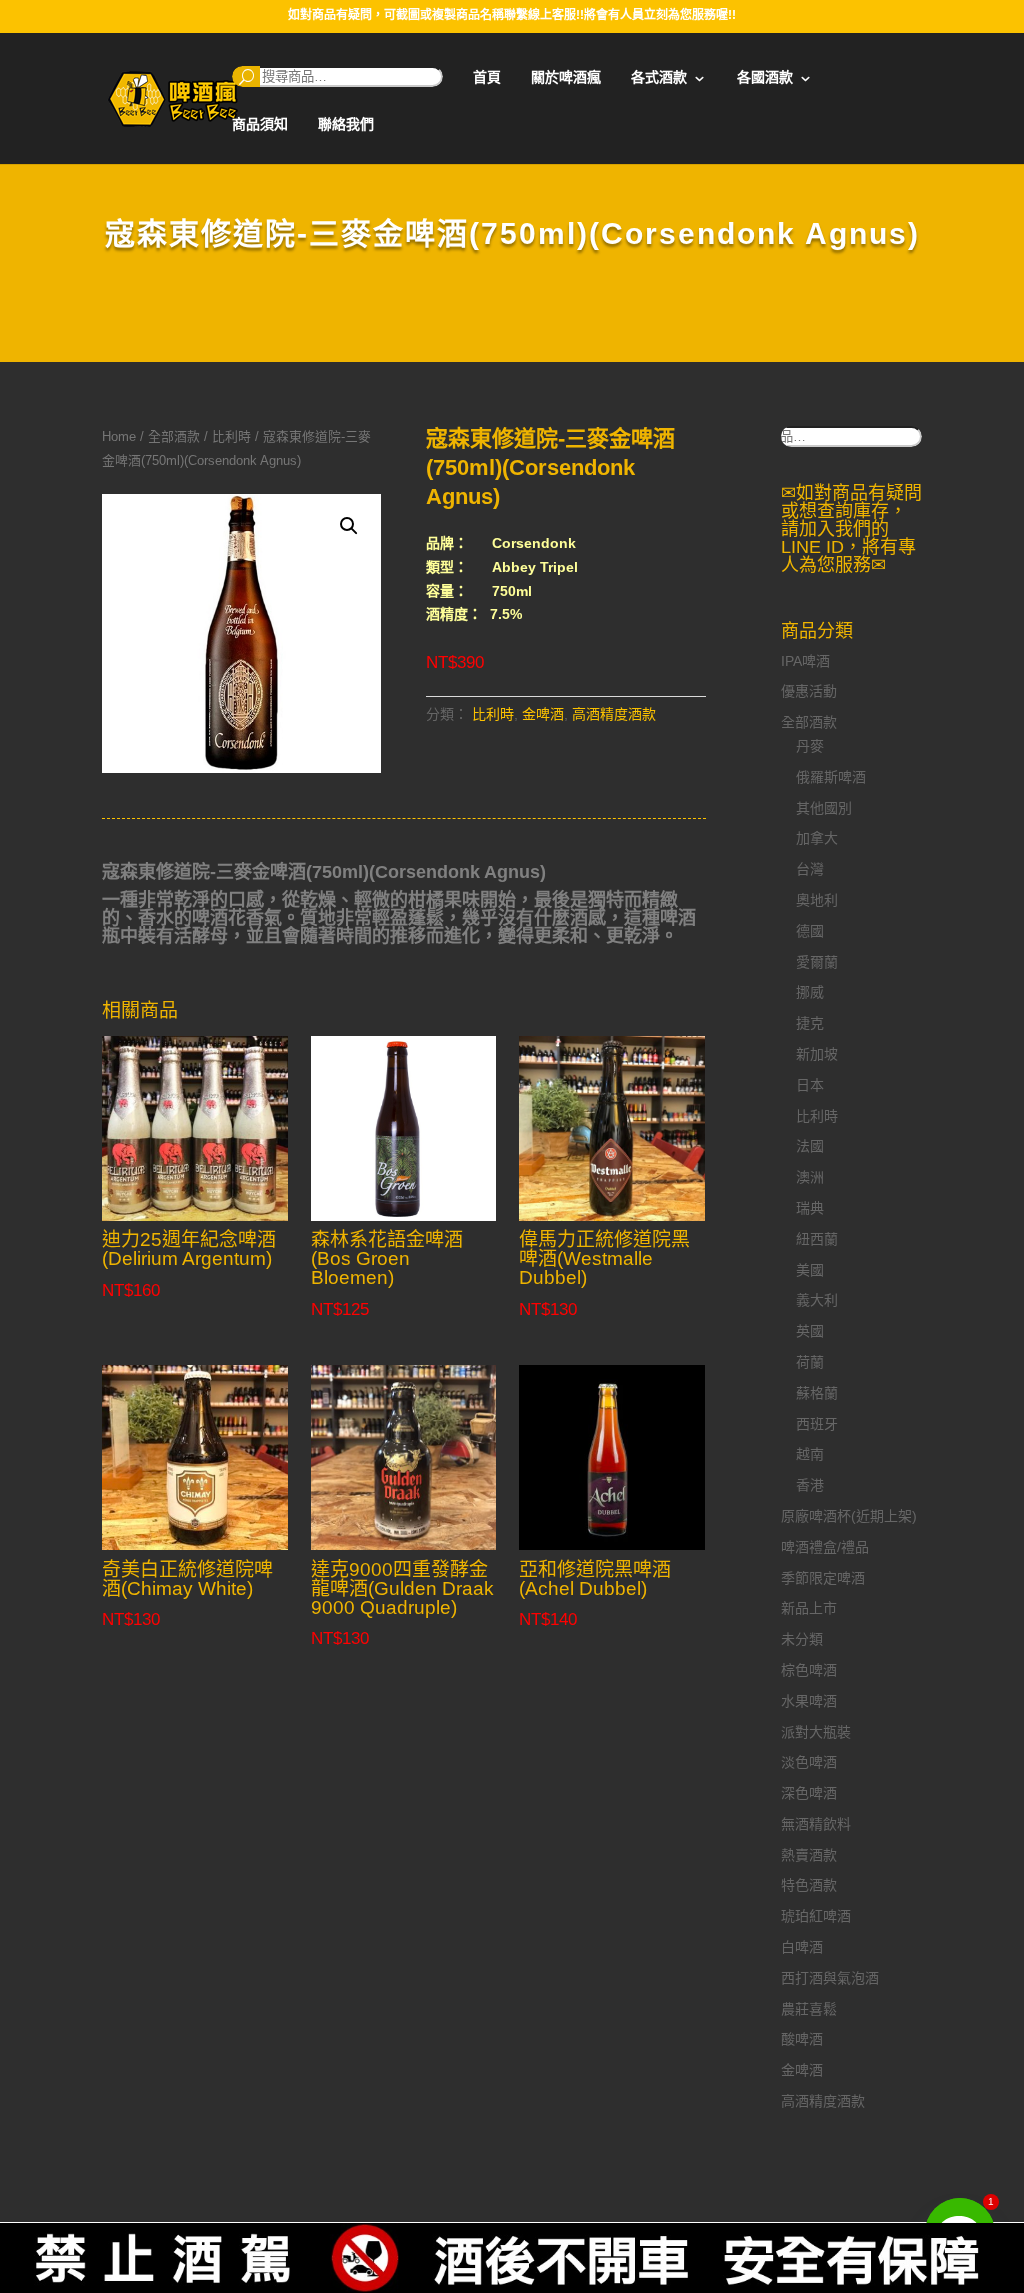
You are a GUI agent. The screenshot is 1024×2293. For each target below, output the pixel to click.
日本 (810, 1085)
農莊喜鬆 (809, 2009)
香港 (810, 1485)
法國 (810, 1146)
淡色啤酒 (809, 1762)
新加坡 (817, 1054)
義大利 (817, 1300)
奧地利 (817, 900)
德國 (810, 931)
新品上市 (809, 1608)
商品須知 (260, 124)
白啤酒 (802, 1947)
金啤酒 (543, 714)
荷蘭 (810, 1362)
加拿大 (817, 838)
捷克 (810, 1023)
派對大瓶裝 (816, 1732)
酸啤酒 (802, 2039)
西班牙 (817, 1424)
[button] (349, 526)
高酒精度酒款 (614, 714)
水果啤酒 (809, 1701)
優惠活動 (809, 691)
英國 (810, 1331)
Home (119, 436)
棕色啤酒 (809, 1670)
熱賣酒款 (809, 1855)
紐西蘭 (817, 1239)
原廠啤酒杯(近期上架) (849, 1516)
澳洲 (810, 1177)
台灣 (810, 869)
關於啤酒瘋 (566, 77)
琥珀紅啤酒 (816, 1916)
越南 (810, 1454)
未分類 (802, 1639)
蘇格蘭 (817, 1393)
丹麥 (810, 746)
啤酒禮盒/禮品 (825, 1547)
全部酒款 (174, 436)
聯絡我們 (346, 124)
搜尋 (246, 76)
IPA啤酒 (805, 661)
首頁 (487, 77)
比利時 (231, 436)
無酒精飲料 (816, 1824)
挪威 (810, 992)
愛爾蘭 (817, 962)
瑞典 (810, 1208)
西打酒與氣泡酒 (830, 1978)
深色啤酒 (809, 1793)
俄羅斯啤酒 (831, 777)
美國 (810, 1270)
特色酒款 (809, 1885)
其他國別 (824, 808)
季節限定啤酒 (823, 1578)
